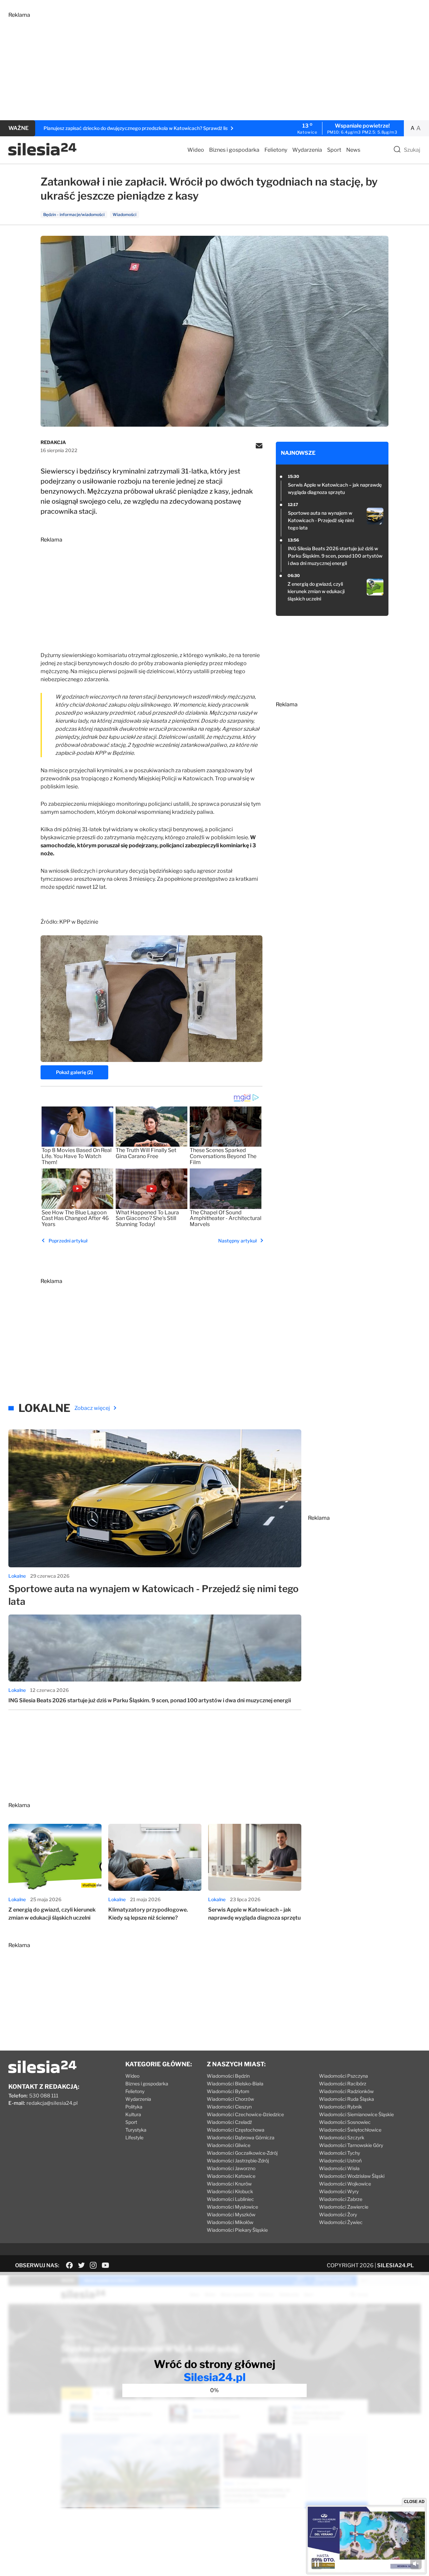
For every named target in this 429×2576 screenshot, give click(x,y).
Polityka (134, 2107)
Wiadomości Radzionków (346, 2091)
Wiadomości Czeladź (229, 2122)
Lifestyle (134, 2137)
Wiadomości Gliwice (229, 2145)
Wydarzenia (307, 150)
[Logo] (42, 154)
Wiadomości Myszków (231, 2214)
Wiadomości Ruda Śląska (347, 2099)
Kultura (133, 2114)
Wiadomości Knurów (229, 2184)
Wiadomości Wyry (339, 2191)
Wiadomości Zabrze (341, 2199)
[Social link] (70, 2265)
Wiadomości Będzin (228, 2076)
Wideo (196, 150)
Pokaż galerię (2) (74, 1072)
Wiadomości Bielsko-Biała (235, 2084)
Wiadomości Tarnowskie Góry (351, 2145)
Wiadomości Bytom (228, 2091)
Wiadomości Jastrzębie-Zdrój (238, 2161)
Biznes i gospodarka (234, 150)
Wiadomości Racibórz (343, 2084)
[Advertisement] (209, 65)
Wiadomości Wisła (339, 2168)
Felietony (276, 150)
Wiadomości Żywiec (341, 2222)
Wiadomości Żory (338, 2214)
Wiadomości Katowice (231, 2176)
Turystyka (136, 2130)
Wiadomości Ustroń (340, 2161)
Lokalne (17, 1576)
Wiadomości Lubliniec (230, 2199)
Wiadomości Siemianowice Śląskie (356, 2114)
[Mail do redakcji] (259, 446)
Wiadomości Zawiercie (344, 2207)
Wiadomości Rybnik (341, 2107)
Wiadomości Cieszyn (229, 2107)
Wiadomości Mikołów (230, 2222)
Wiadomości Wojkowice (345, 2184)
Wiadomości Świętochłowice (350, 2130)
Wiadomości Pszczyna (344, 2076)
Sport (334, 150)
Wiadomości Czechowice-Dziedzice (245, 2114)
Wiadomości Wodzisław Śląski (352, 2176)
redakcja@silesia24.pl (52, 2103)
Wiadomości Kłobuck (230, 2191)
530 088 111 (44, 2096)
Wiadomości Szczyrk (342, 2137)
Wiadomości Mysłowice (232, 2207)
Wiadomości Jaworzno (231, 2168)
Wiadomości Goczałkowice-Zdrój (242, 2153)
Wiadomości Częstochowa (236, 2130)
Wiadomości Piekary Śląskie (237, 2230)
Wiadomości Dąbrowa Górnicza (241, 2137)
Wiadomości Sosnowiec (345, 2122)
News (353, 150)
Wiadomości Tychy (340, 2153)
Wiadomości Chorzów (230, 2099)
